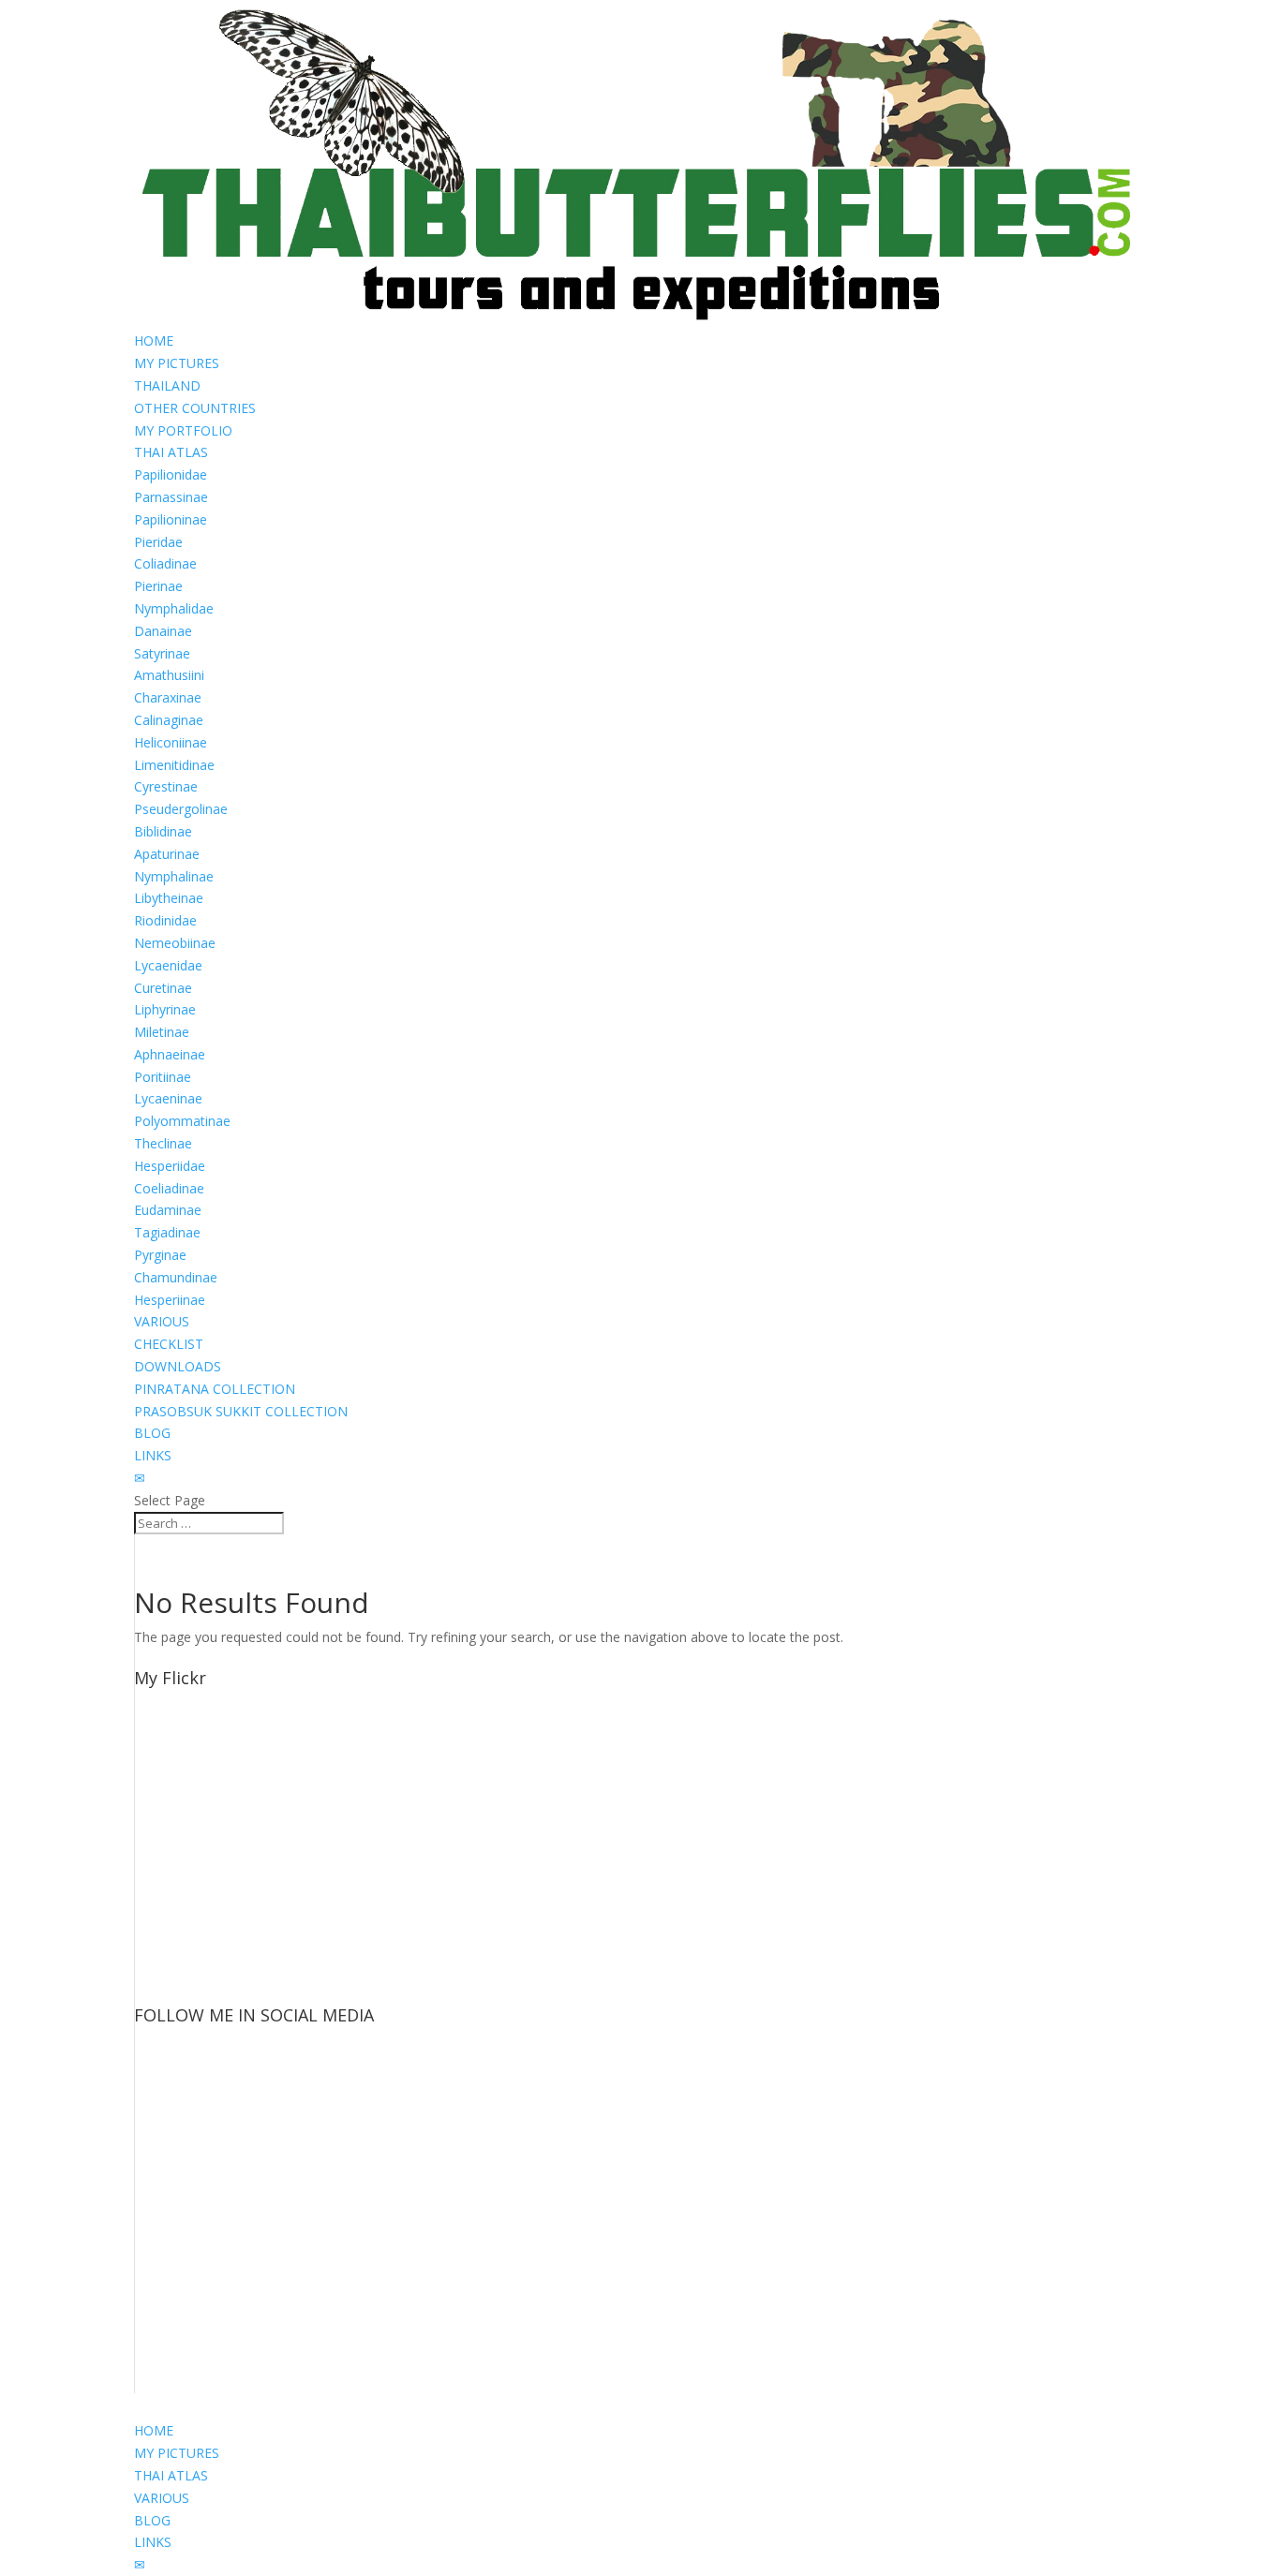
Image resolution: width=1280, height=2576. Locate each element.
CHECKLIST (169, 1344)
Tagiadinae (167, 1232)
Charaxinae (168, 697)
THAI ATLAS (171, 452)
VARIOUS (162, 1321)
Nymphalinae (174, 876)
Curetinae (163, 988)
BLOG (152, 1433)
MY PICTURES (177, 363)
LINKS (153, 1455)
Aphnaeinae (170, 1054)
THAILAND (167, 385)
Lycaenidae (168, 965)
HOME (154, 341)
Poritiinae (163, 1077)
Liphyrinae (165, 1009)
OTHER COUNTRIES (195, 408)
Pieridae (158, 542)
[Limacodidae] (155, 1788)
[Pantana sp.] (155, 1995)
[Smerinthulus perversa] (155, 1960)
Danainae (163, 631)
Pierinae (158, 586)
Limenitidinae (174, 765)
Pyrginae (160, 1255)
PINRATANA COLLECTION (215, 1389)
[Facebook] (172, 2100)
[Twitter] (172, 2172)
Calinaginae (169, 720)
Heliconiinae (171, 742)
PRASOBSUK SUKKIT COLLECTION (241, 1411)
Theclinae (163, 1143)
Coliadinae (165, 563)
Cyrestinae (166, 786)
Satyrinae (162, 653)
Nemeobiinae (175, 943)
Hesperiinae (170, 1300)
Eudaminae (168, 1210)
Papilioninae (171, 519)
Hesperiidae (170, 1166)
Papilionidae (171, 474)
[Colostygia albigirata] (155, 1753)
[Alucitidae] (155, 1718)
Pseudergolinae (181, 809)
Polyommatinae (182, 1121)
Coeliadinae (169, 1188)
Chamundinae (176, 1277)
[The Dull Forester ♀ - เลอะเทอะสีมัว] (155, 1857)
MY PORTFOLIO (183, 430)
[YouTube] (172, 2316)
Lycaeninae (168, 1098)
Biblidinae (163, 831)
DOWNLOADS (178, 1366)
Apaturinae (167, 854)
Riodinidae (165, 920)
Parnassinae (171, 497)
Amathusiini (169, 675)
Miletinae (162, 1032)
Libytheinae (169, 898)
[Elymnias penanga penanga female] (155, 1822)
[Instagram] (172, 2244)
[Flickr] (172, 2388)
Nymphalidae (174, 608)
